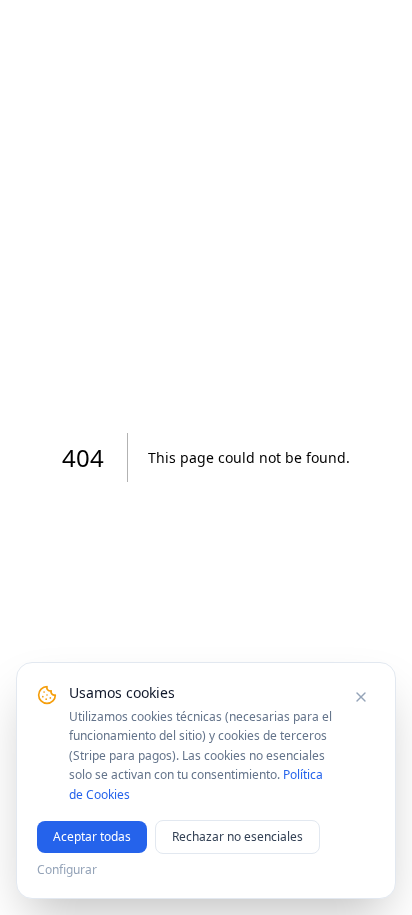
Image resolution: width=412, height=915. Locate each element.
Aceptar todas (92, 836)
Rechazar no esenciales (237, 836)
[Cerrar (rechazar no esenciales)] (361, 697)
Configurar (67, 870)
